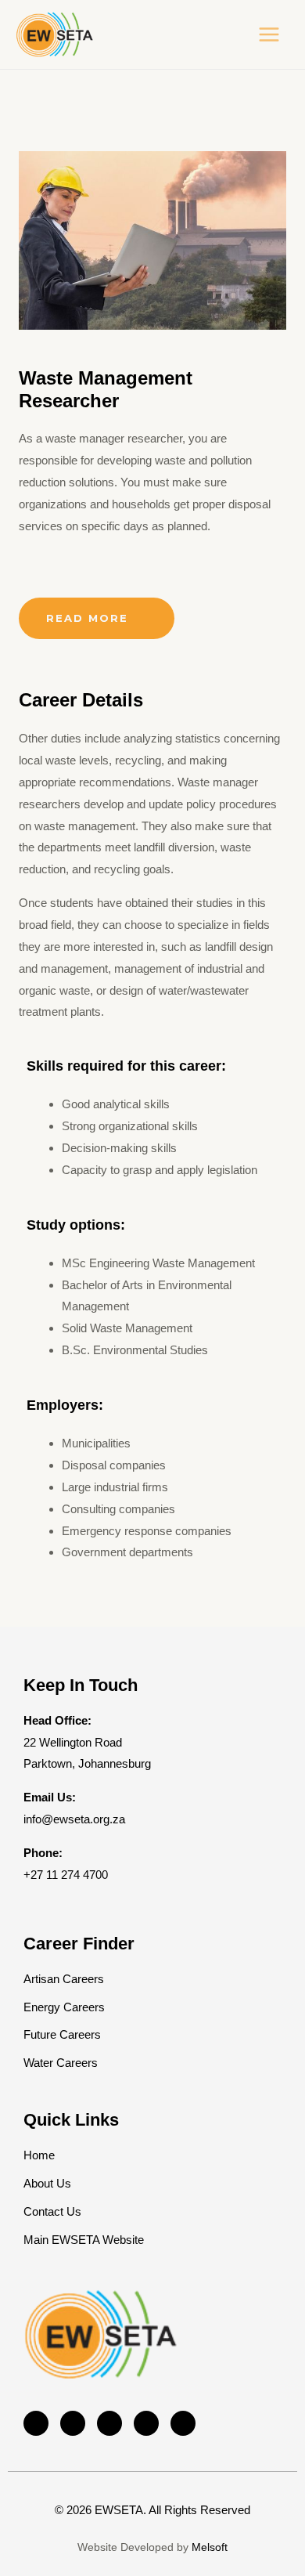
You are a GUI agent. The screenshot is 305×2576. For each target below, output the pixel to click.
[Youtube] (183, 2423)
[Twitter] (73, 2423)
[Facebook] (36, 2423)
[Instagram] (109, 2423)
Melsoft (210, 2547)
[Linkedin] (146, 2423)
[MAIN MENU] (269, 35)
